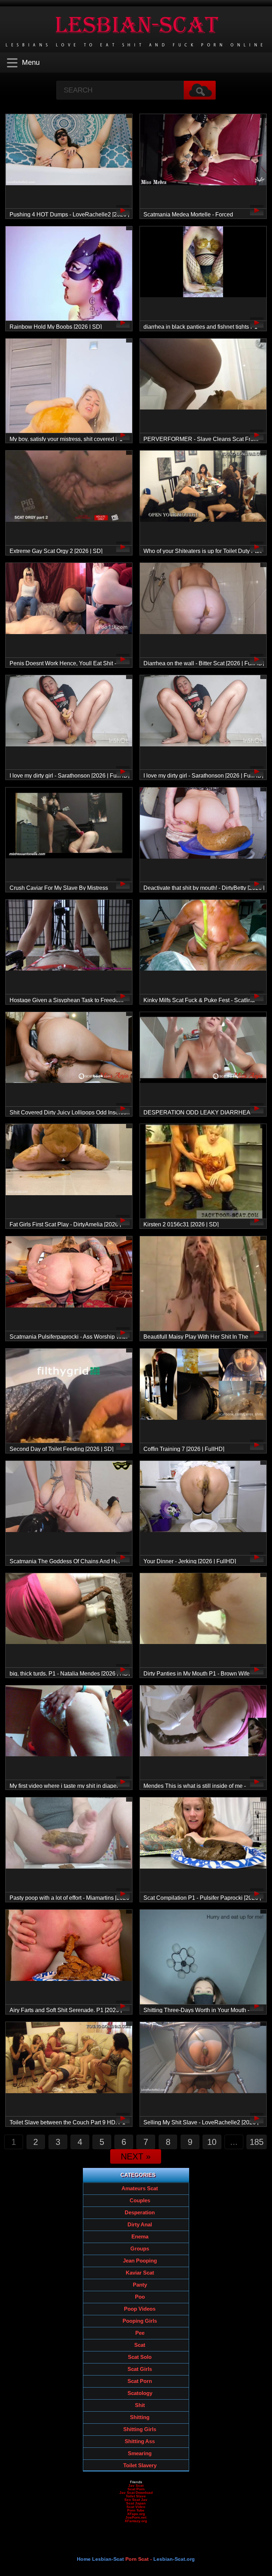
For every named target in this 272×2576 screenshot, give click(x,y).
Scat (140, 2345)
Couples (140, 2200)
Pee (140, 2333)
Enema (140, 2236)
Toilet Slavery (140, 2465)
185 (257, 2142)
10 (212, 2142)
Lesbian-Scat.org (174, 2559)
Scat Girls (140, 2369)
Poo (140, 2297)
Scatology (140, 2393)
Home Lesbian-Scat (100, 2559)
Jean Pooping (140, 2261)
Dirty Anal (140, 2224)
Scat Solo (140, 2357)
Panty (140, 2285)
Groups (140, 2249)
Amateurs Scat (140, 2188)
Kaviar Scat (140, 2273)
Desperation (140, 2212)
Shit (140, 2405)
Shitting (140, 2417)
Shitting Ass (140, 2441)
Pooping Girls (140, 2321)
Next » (136, 2156)
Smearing (140, 2453)
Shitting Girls (140, 2429)
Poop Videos (140, 2309)
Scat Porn (140, 2381)
